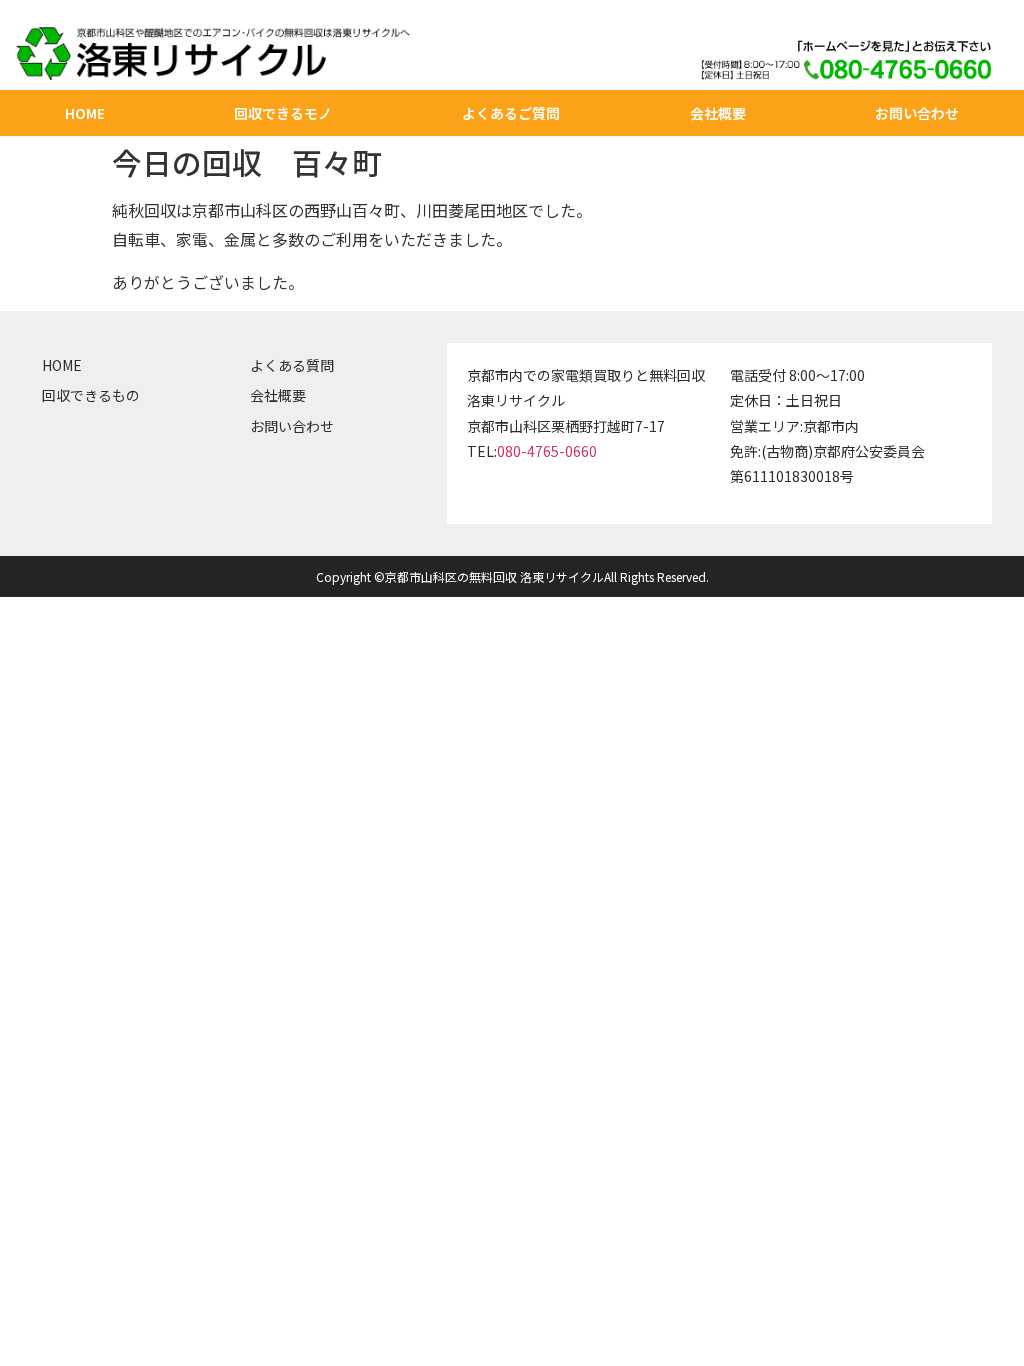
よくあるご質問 (511, 113)
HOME (85, 113)
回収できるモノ (283, 113)
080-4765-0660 (547, 451)
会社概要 (718, 113)
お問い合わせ (917, 113)
